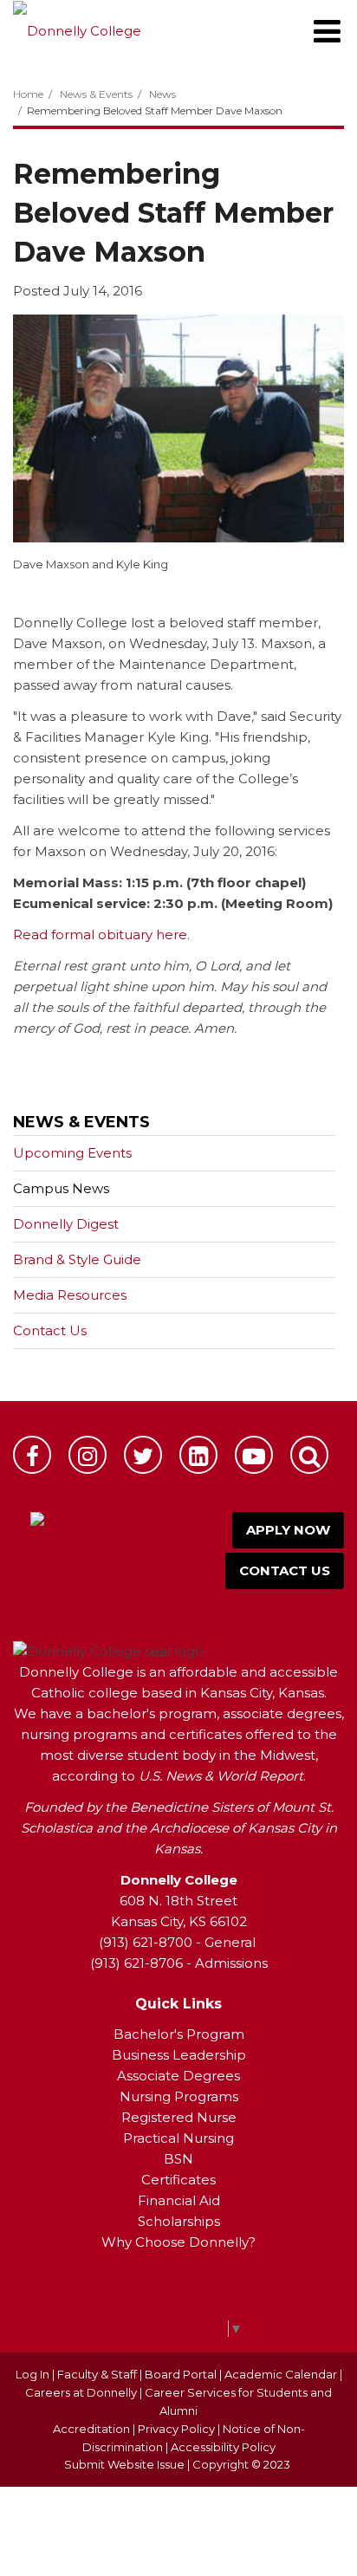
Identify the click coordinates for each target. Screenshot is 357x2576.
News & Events (96, 94)
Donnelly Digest (93, 1228)
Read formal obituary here (100, 934)
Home (28, 94)
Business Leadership (179, 2055)
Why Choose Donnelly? (178, 2242)
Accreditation (93, 2429)
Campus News (61, 1188)
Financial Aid (179, 2200)
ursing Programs (185, 2096)
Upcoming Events (72, 1153)
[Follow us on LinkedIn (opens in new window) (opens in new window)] (198, 1455)
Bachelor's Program (179, 2034)
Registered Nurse (179, 2117)
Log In (32, 2374)
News (162, 94)
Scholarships (179, 2221)
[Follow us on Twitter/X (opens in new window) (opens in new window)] (143, 1455)
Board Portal (181, 2374)
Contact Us (50, 1330)
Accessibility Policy (223, 2447)
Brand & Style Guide (77, 1259)
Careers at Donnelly (81, 2392)
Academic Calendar (281, 2374)
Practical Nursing (178, 2138)
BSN (178, 2159)
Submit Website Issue (124, 2464)
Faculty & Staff (97, 2374)
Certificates (178, 2180)
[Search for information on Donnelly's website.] (309, 1455)
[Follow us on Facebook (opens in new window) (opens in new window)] (32, 1455)
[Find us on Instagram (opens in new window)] (88, 1455)
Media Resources (70, 1295)
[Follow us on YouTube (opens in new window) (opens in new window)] (254, 1455)
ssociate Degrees (183, 2076)
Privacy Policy (176, 2429)
